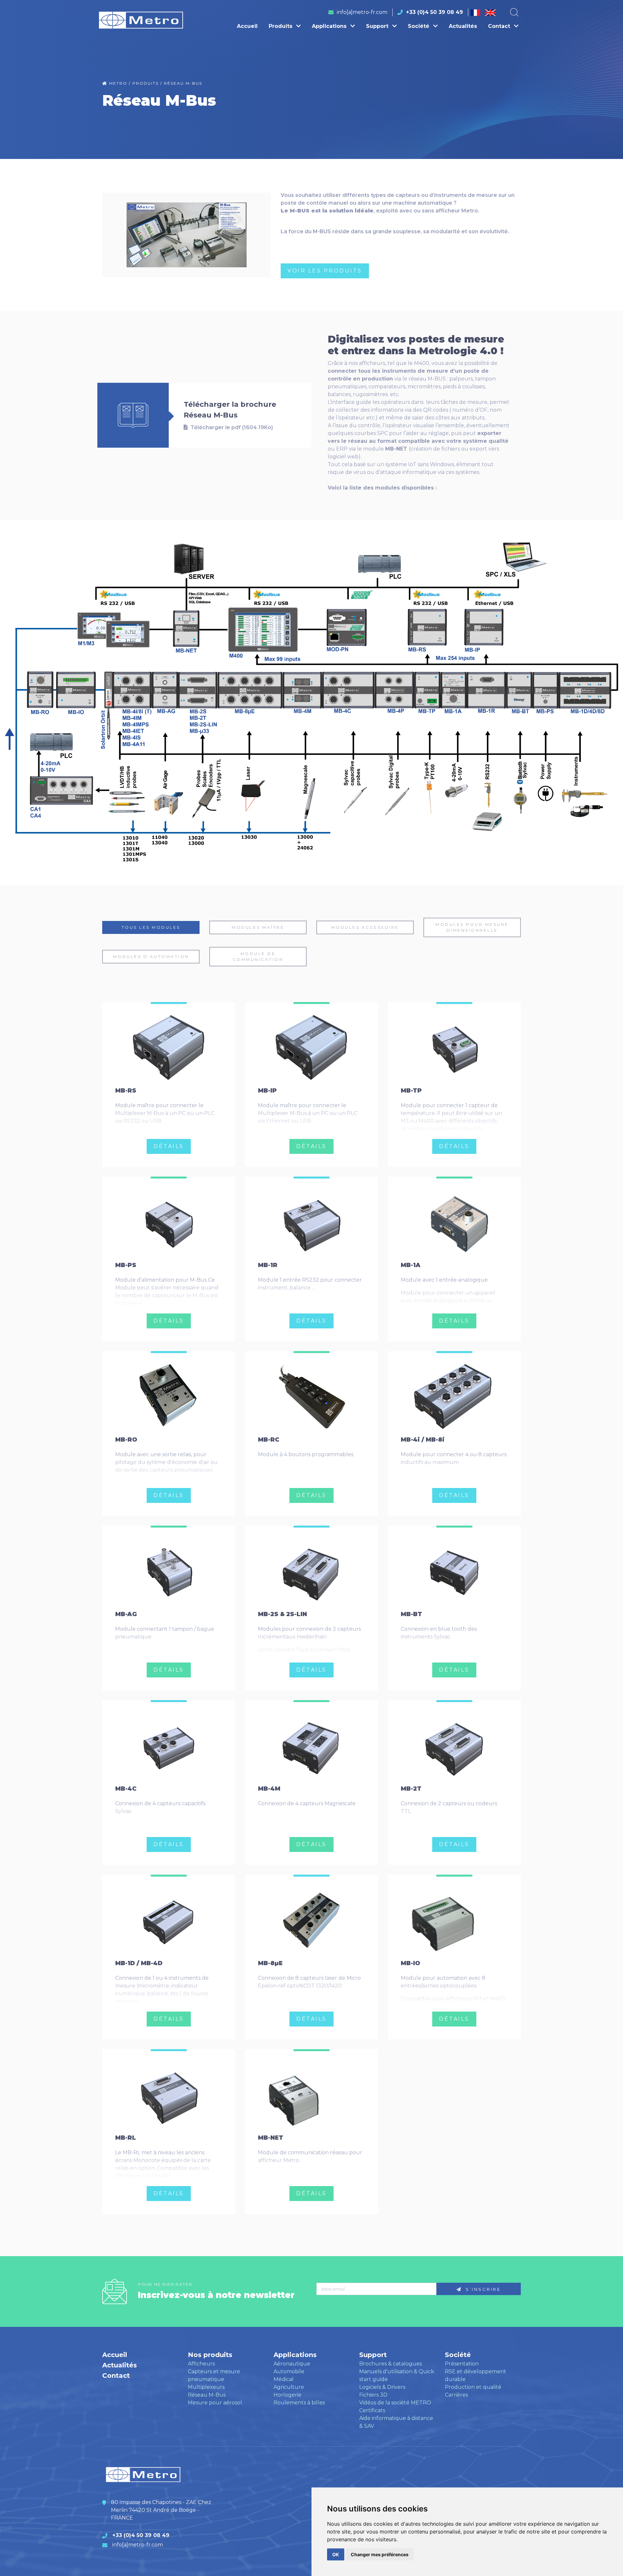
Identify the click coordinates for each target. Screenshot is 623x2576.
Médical (284, 2379)
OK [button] (336, 2554)
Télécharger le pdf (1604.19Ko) (231, 427)
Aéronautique (292, 2364)
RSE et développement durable (476, 2375)
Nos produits (210, 2355)
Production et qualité (473, 2387)
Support (378, 26)
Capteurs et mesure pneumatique (214, 2375)
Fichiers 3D (373, 2395)
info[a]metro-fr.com (362, 12)
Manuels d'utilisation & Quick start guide (397, 2375)
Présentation (462, 2364)
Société (419, 26)
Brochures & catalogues (391, 2364)
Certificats (372, 2410)
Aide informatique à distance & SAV (396, 2422)
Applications (330, 26)
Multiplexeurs (206, 2387)
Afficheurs (201, 2364)
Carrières (456, 2395)
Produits (281, 26)
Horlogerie (287, 2395)
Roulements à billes (299, 2403)
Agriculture (289, 2387)
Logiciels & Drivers (382, 2387)
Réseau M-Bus (207, 2395)
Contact (500, 26)
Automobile (289, 2371)
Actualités (463, 26)
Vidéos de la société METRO (395, 2403)
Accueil (247, 26)
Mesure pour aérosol (215, 2403)
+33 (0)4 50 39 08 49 (434, 12)
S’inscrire (482, 2289)
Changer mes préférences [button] (380, 2554)
